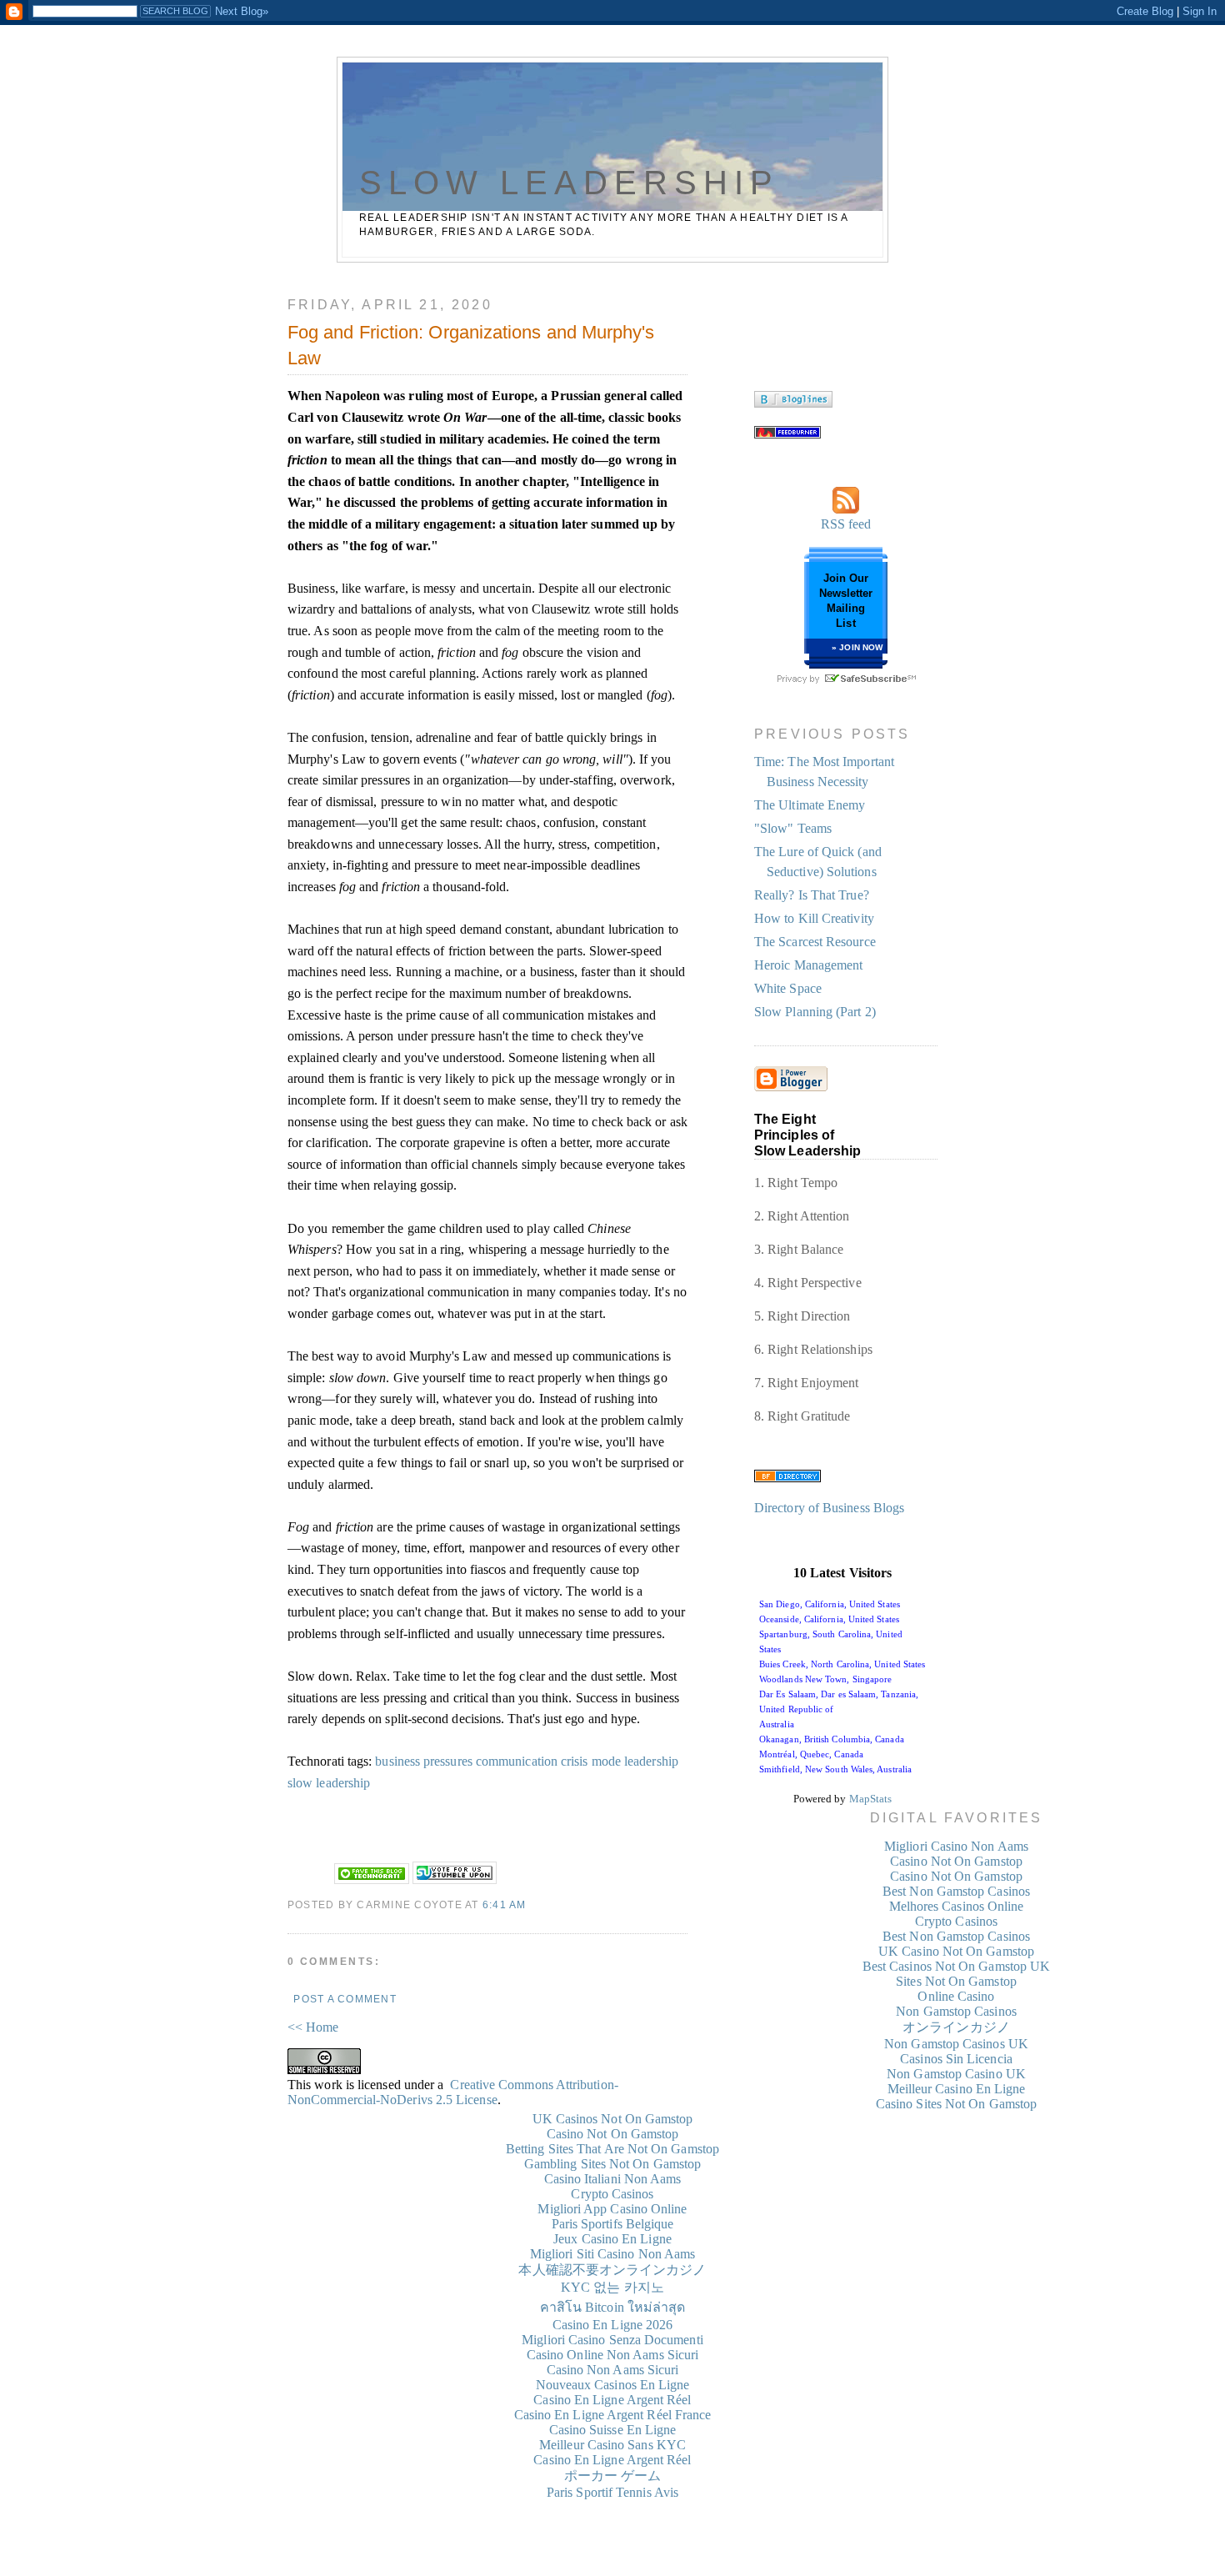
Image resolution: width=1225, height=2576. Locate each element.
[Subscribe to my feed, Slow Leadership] (787, 434)
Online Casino (956, 1996)
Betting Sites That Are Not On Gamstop (612, 2149)
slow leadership (329, 1783)
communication (517, 1761)
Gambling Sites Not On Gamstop (612, 2164)
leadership (651, 1761)
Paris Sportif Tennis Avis (612, 2492)
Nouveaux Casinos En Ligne (613, 2385)
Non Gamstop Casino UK (956, 2074)
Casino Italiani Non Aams (613, 2179)
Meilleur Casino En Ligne (957, 2089)
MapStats (871, 1799)
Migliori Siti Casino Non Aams (612, 2254)
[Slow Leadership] (793, 403)
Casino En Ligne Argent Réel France (613, 2415)
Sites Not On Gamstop (956, 1981)
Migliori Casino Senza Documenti (612, 2340)
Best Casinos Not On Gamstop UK (956, 1966)
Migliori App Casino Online (612, 2209)
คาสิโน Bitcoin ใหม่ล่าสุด (613, 2307)
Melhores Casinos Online (957, 1906)
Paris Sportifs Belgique (613, 2224)
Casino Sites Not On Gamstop (956, 2104)
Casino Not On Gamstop (956, 1861)
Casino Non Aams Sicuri (613, 2370)
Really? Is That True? (812, 895)
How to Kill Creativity (814, 918)
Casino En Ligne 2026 (613, 2325)
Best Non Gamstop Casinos (956, 1891)
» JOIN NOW (857, 647)
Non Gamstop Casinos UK (956, 2044)
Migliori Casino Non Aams (956, 1846)
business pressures (423, 1761)
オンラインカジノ (956, 2027)
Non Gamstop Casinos (956, 2011)
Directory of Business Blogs (829, 1508)
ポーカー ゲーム (613, 2476)
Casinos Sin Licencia (956, 2059)
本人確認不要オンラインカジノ (612, 2270)
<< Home (313, 2027)
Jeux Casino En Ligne (612, 2239)
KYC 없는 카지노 (612, 2287)
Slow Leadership (569, 183)
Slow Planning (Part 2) (815, 1012)
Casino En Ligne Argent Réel (612, 2400)
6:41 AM (505, 1905)
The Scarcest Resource (815, 942)
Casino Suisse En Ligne (613, 2430)
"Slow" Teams (793, 828)
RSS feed (846, 524)
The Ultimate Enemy (810, 805)
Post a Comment (345, 1999)
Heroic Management (808, 965)
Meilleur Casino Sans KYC (612, 2445)
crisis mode (591, 1761)
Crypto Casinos (956, 1921)
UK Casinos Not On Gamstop (613, 2119)
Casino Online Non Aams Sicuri (612, 2355)
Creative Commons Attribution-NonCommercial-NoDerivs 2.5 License (453, 2092)
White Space (788, 988)
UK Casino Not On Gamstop (956, 1951)
